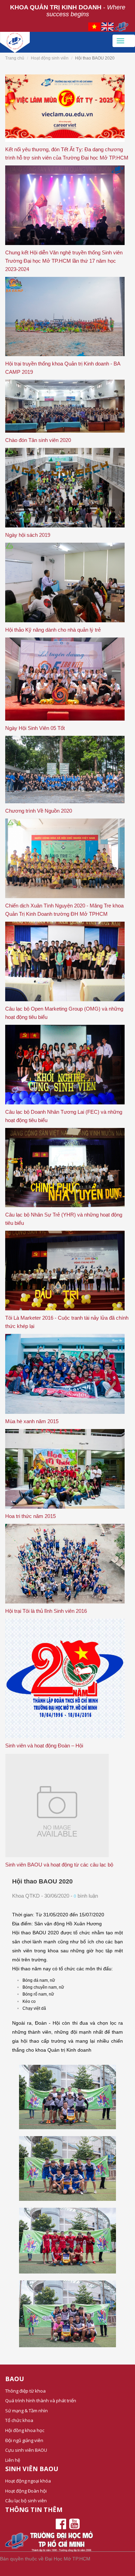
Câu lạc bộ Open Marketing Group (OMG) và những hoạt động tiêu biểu (64, 1013)
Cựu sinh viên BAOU (26, 2450)
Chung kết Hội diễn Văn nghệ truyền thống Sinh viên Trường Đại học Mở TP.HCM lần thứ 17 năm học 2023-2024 (64, 261)
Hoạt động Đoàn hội (26, 2491)
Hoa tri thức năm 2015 (30, 1516)
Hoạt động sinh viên (50, 58)
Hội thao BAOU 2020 (42, 1881)
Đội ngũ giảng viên (24, 2440)
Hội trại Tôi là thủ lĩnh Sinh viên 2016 (46, 1611)
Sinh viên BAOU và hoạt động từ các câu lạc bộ (59, 1865)
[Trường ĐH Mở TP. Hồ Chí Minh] (56, 40)
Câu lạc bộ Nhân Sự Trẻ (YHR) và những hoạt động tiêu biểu (64, 1219)
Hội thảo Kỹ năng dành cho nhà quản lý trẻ (53, 630)
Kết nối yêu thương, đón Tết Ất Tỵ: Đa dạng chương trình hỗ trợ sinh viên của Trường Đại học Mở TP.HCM (67, 153)
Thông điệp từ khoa (25, 2391)
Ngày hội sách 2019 (28, 535)
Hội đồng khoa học (25, 2430)
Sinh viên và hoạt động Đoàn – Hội (44, 1746)
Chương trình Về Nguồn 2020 (39, 811)
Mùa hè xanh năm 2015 (32, 1421)
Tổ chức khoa (19, 2420)
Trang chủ (15, 58)
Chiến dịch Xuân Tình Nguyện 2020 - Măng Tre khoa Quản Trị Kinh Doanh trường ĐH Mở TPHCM (64, 910)
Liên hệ (13, 2460)
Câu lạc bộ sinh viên (26, 2501)
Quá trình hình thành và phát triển (41, 2401)
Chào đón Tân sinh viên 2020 (38, 440)
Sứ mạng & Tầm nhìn (26, 2411)
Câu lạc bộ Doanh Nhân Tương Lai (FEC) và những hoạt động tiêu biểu (64, 1116)
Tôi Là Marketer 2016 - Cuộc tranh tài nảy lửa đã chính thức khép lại (67, 1322)
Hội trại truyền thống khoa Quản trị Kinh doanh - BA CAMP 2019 (63, 368)
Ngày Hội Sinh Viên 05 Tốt (35, 728)
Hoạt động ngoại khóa (28, 2481)
